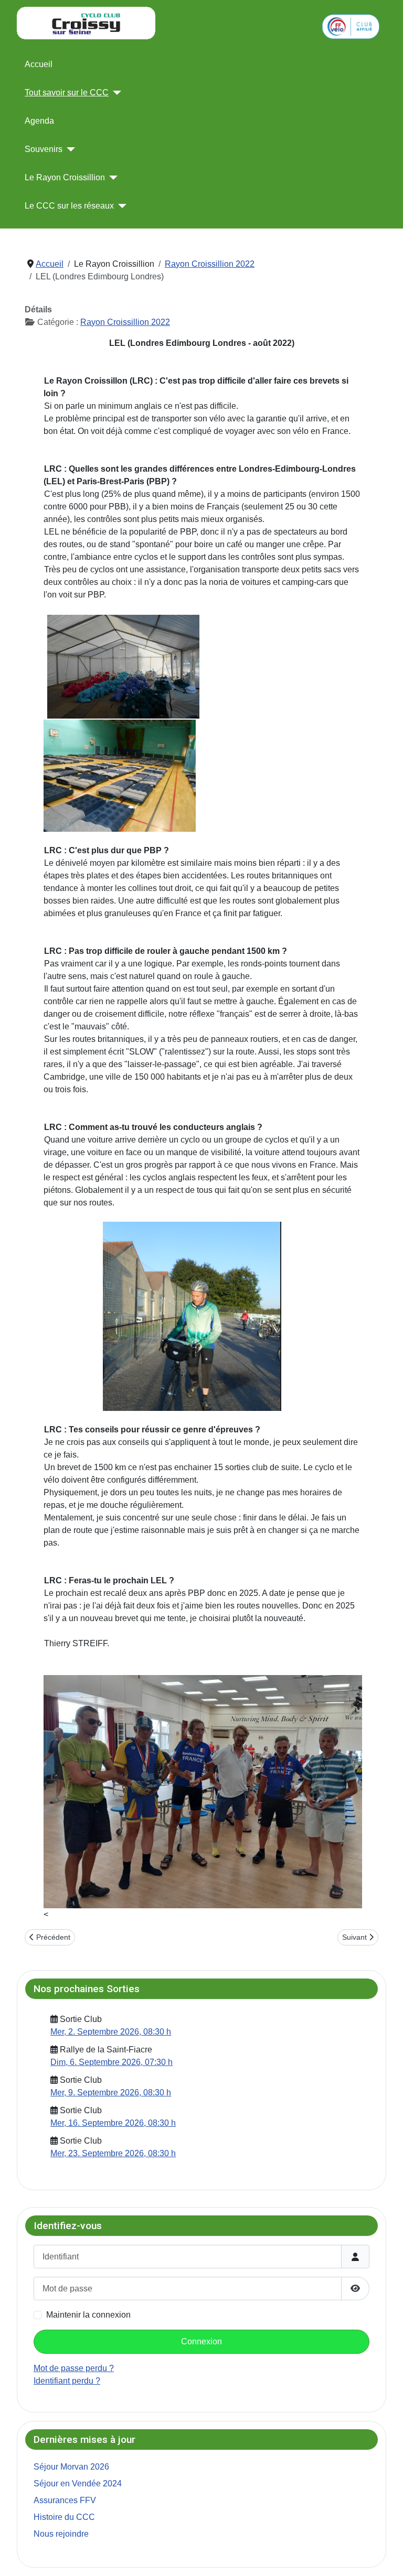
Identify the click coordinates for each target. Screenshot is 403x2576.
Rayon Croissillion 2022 (125, 322)
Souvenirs (44, 149)
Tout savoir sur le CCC (67, 93)
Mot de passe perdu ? (74, 2368)
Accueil (39, 64)
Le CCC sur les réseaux (69, 206)
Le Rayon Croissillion (65, 177)
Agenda (39, 121)
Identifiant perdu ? (67, 2381)
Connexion (201, 2341)
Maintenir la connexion (88, 2315)
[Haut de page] (385, 2557)
